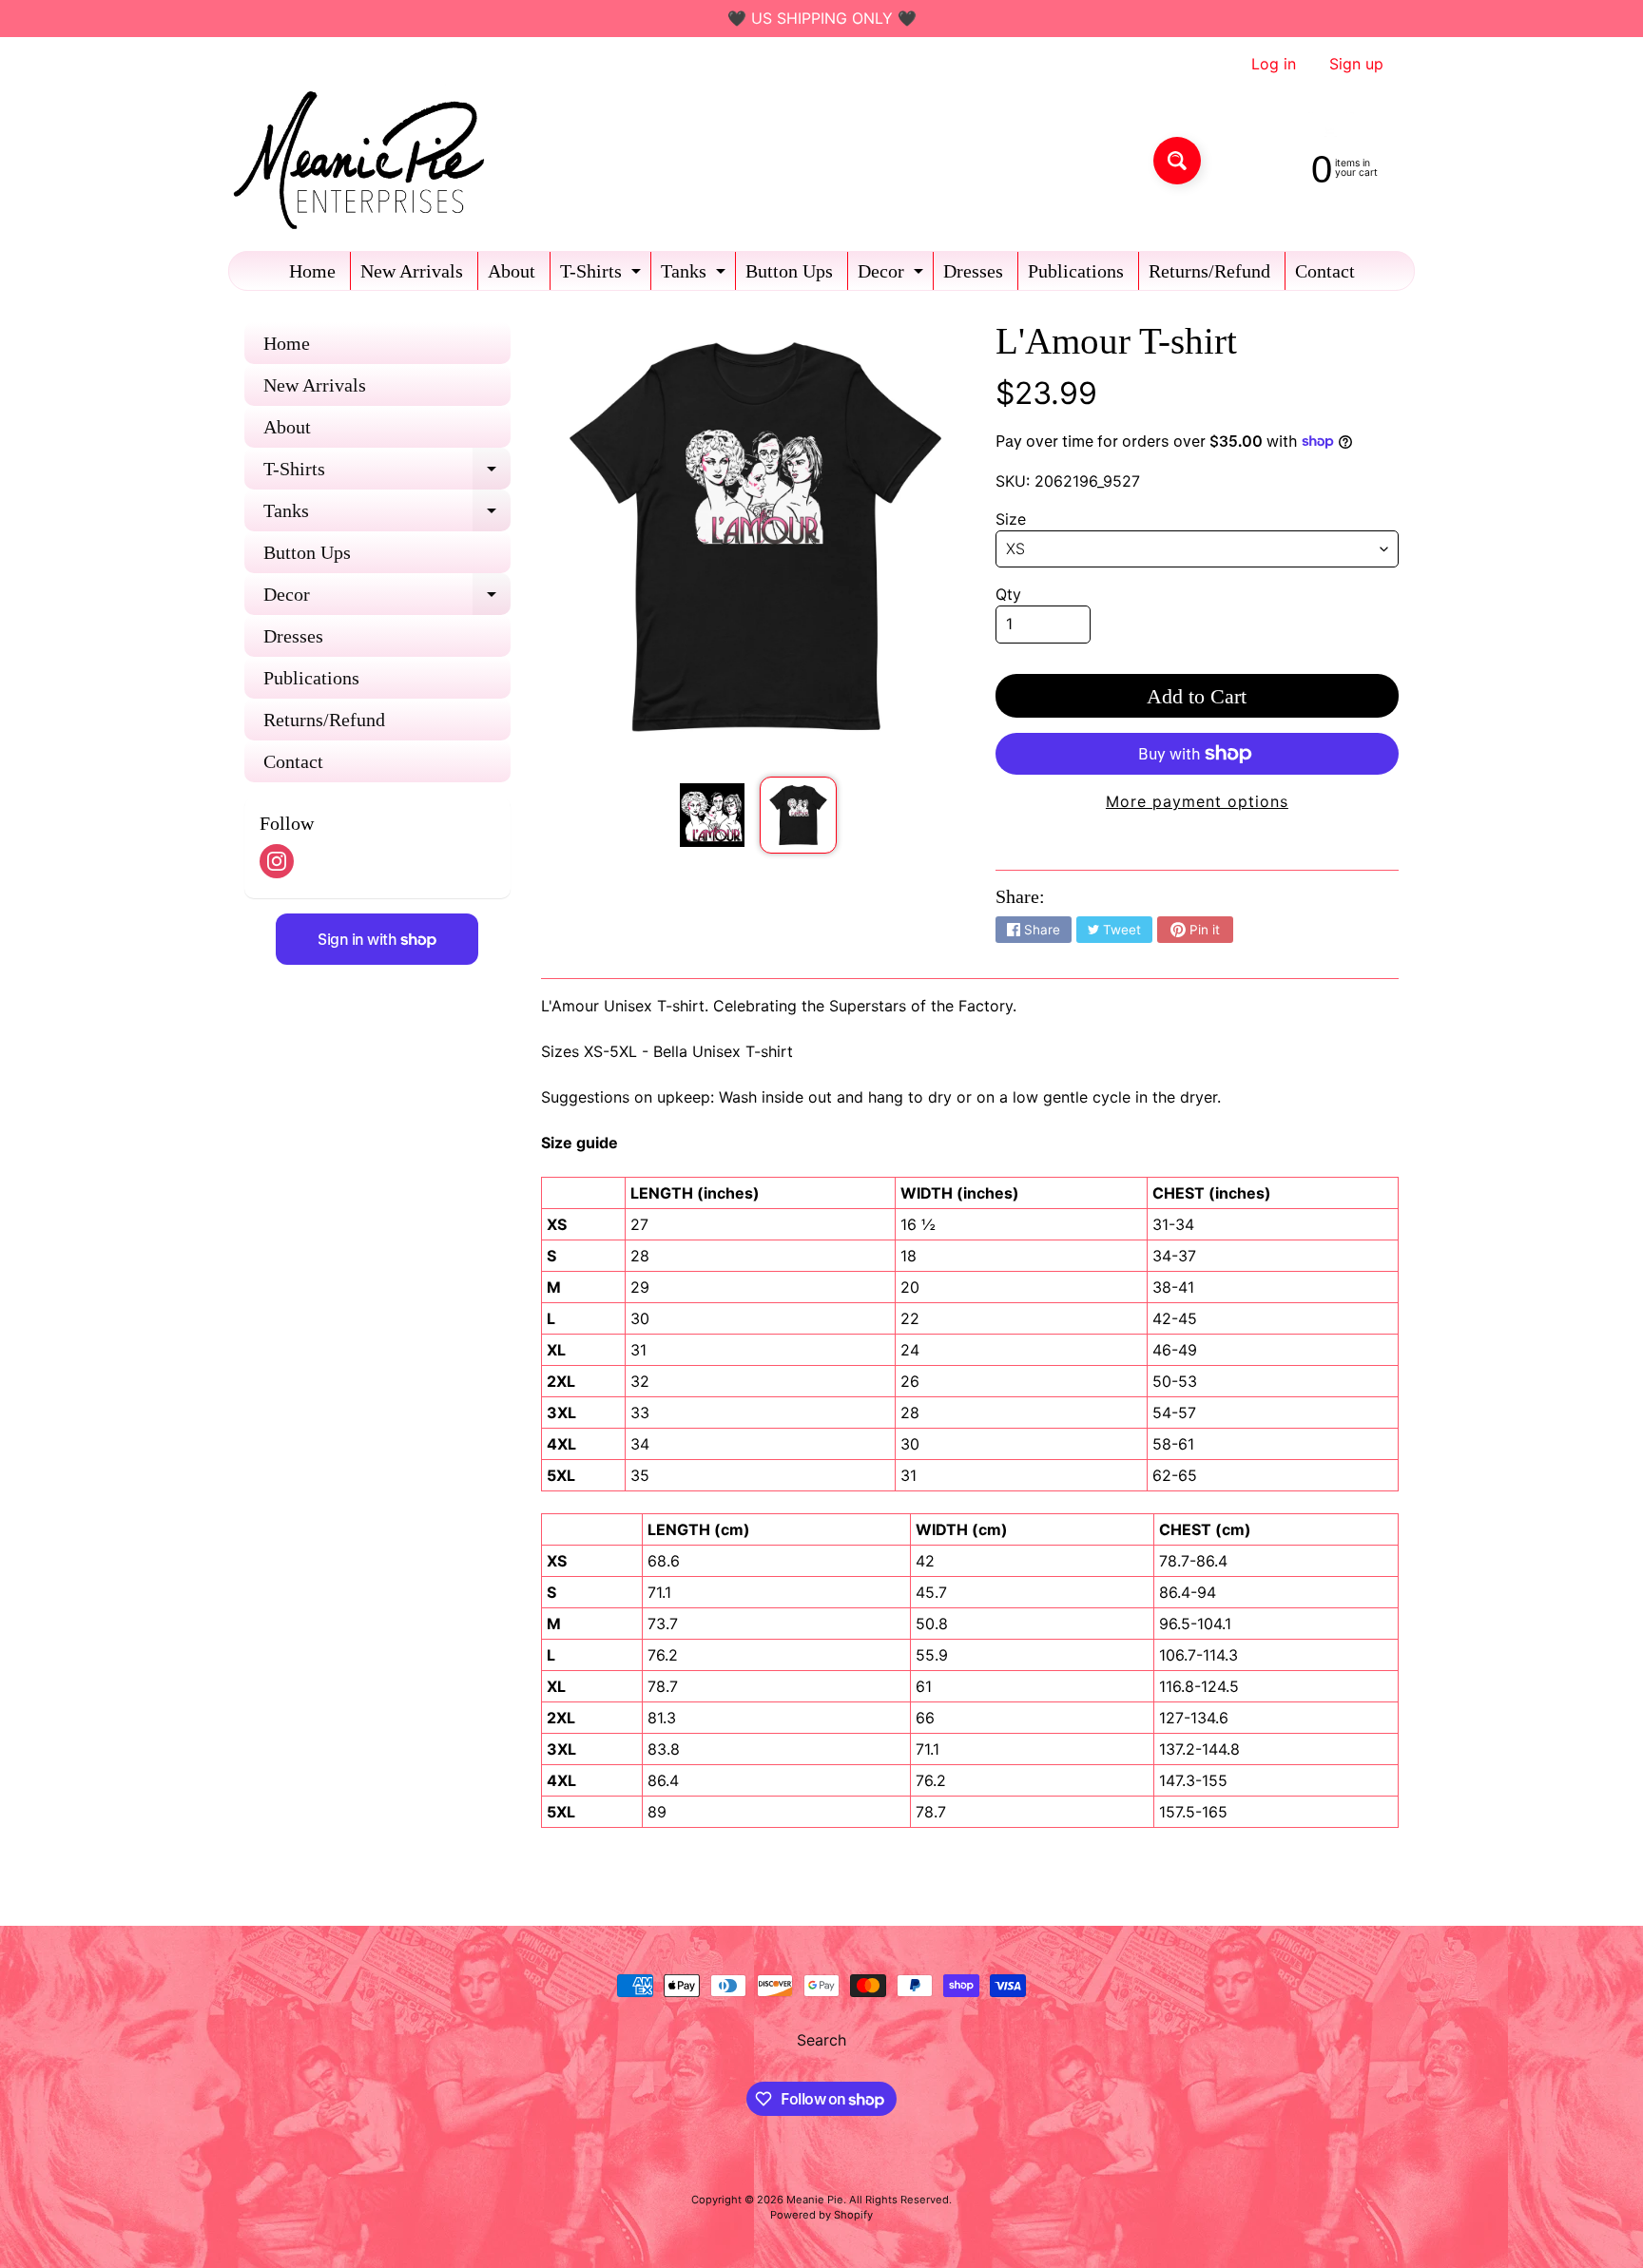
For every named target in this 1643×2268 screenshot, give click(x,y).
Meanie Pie (815, 2200)
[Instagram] (277, 861)
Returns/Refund (1209, 271)
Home (312, 271)
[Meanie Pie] (364, 160)
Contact (1325, 271)
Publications (1076, 271)
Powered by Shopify (821, 2215)
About (512, 271)
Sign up (1356, 64)
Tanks (696, 275)
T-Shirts (603, 275)
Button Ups (789, 271)
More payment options (1197, 801)
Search (821, 2040)
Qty (1008, 594)
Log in (1274, 64)
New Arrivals (412, 271)
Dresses (973, 271)
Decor (893, 275)
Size (1011, 519)
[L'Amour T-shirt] (712, 815)
